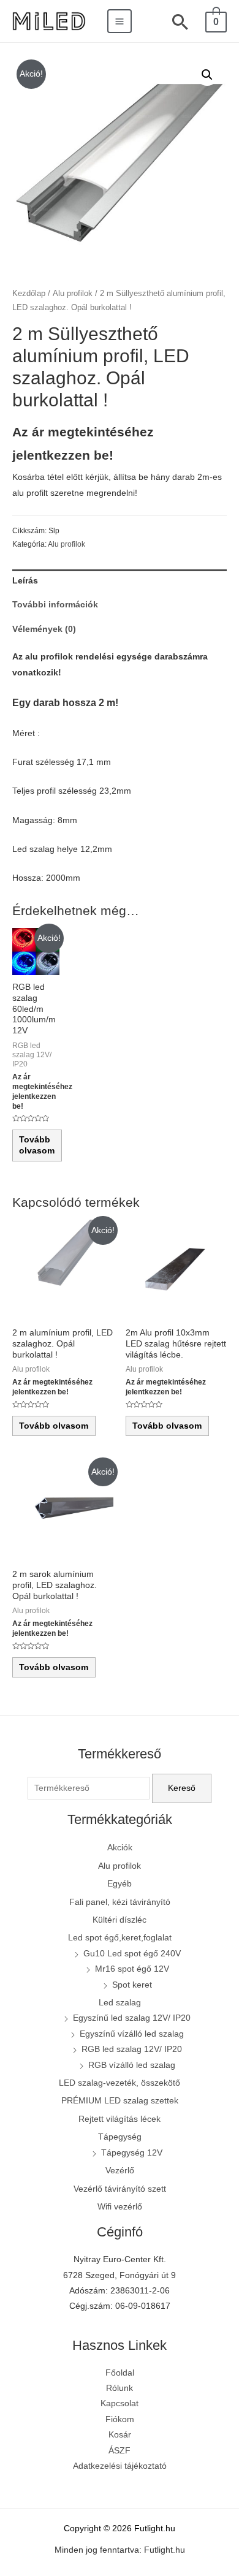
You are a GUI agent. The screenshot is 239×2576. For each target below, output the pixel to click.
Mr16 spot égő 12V (132, 1969)
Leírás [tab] (25, 581)
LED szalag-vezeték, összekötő (120, 2083)
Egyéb (120, 1884)
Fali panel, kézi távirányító (120, 1902)
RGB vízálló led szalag (132, 2065)
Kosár (120, 2435)
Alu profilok (73, 294)
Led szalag (120, 2003)
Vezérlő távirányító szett (120, 2189)
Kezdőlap (29, 294)
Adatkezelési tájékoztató (120, 2466)
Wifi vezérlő (120, 2207)
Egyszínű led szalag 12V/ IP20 (132, 2018)
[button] (207, 75)
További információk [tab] (55, 605)
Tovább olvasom (37, 1145)
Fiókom (120, 2419)
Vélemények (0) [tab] (44, 629)
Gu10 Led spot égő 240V (132, 1954)
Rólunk (120, 2388)
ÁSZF (120, 2451)
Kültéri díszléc (120, 1920)
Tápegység (120, 2137)
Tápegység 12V (132, 2153)
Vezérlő (120, 2171)
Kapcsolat (120, 2403)
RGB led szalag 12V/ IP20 (132, 2049)
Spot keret (132, 1985)
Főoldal (120, 2373)
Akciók (120, 1848)
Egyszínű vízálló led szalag (132, 2034)
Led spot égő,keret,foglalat (120, 1938)
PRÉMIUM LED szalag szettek (120, 2101)
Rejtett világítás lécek (120, 2119)
